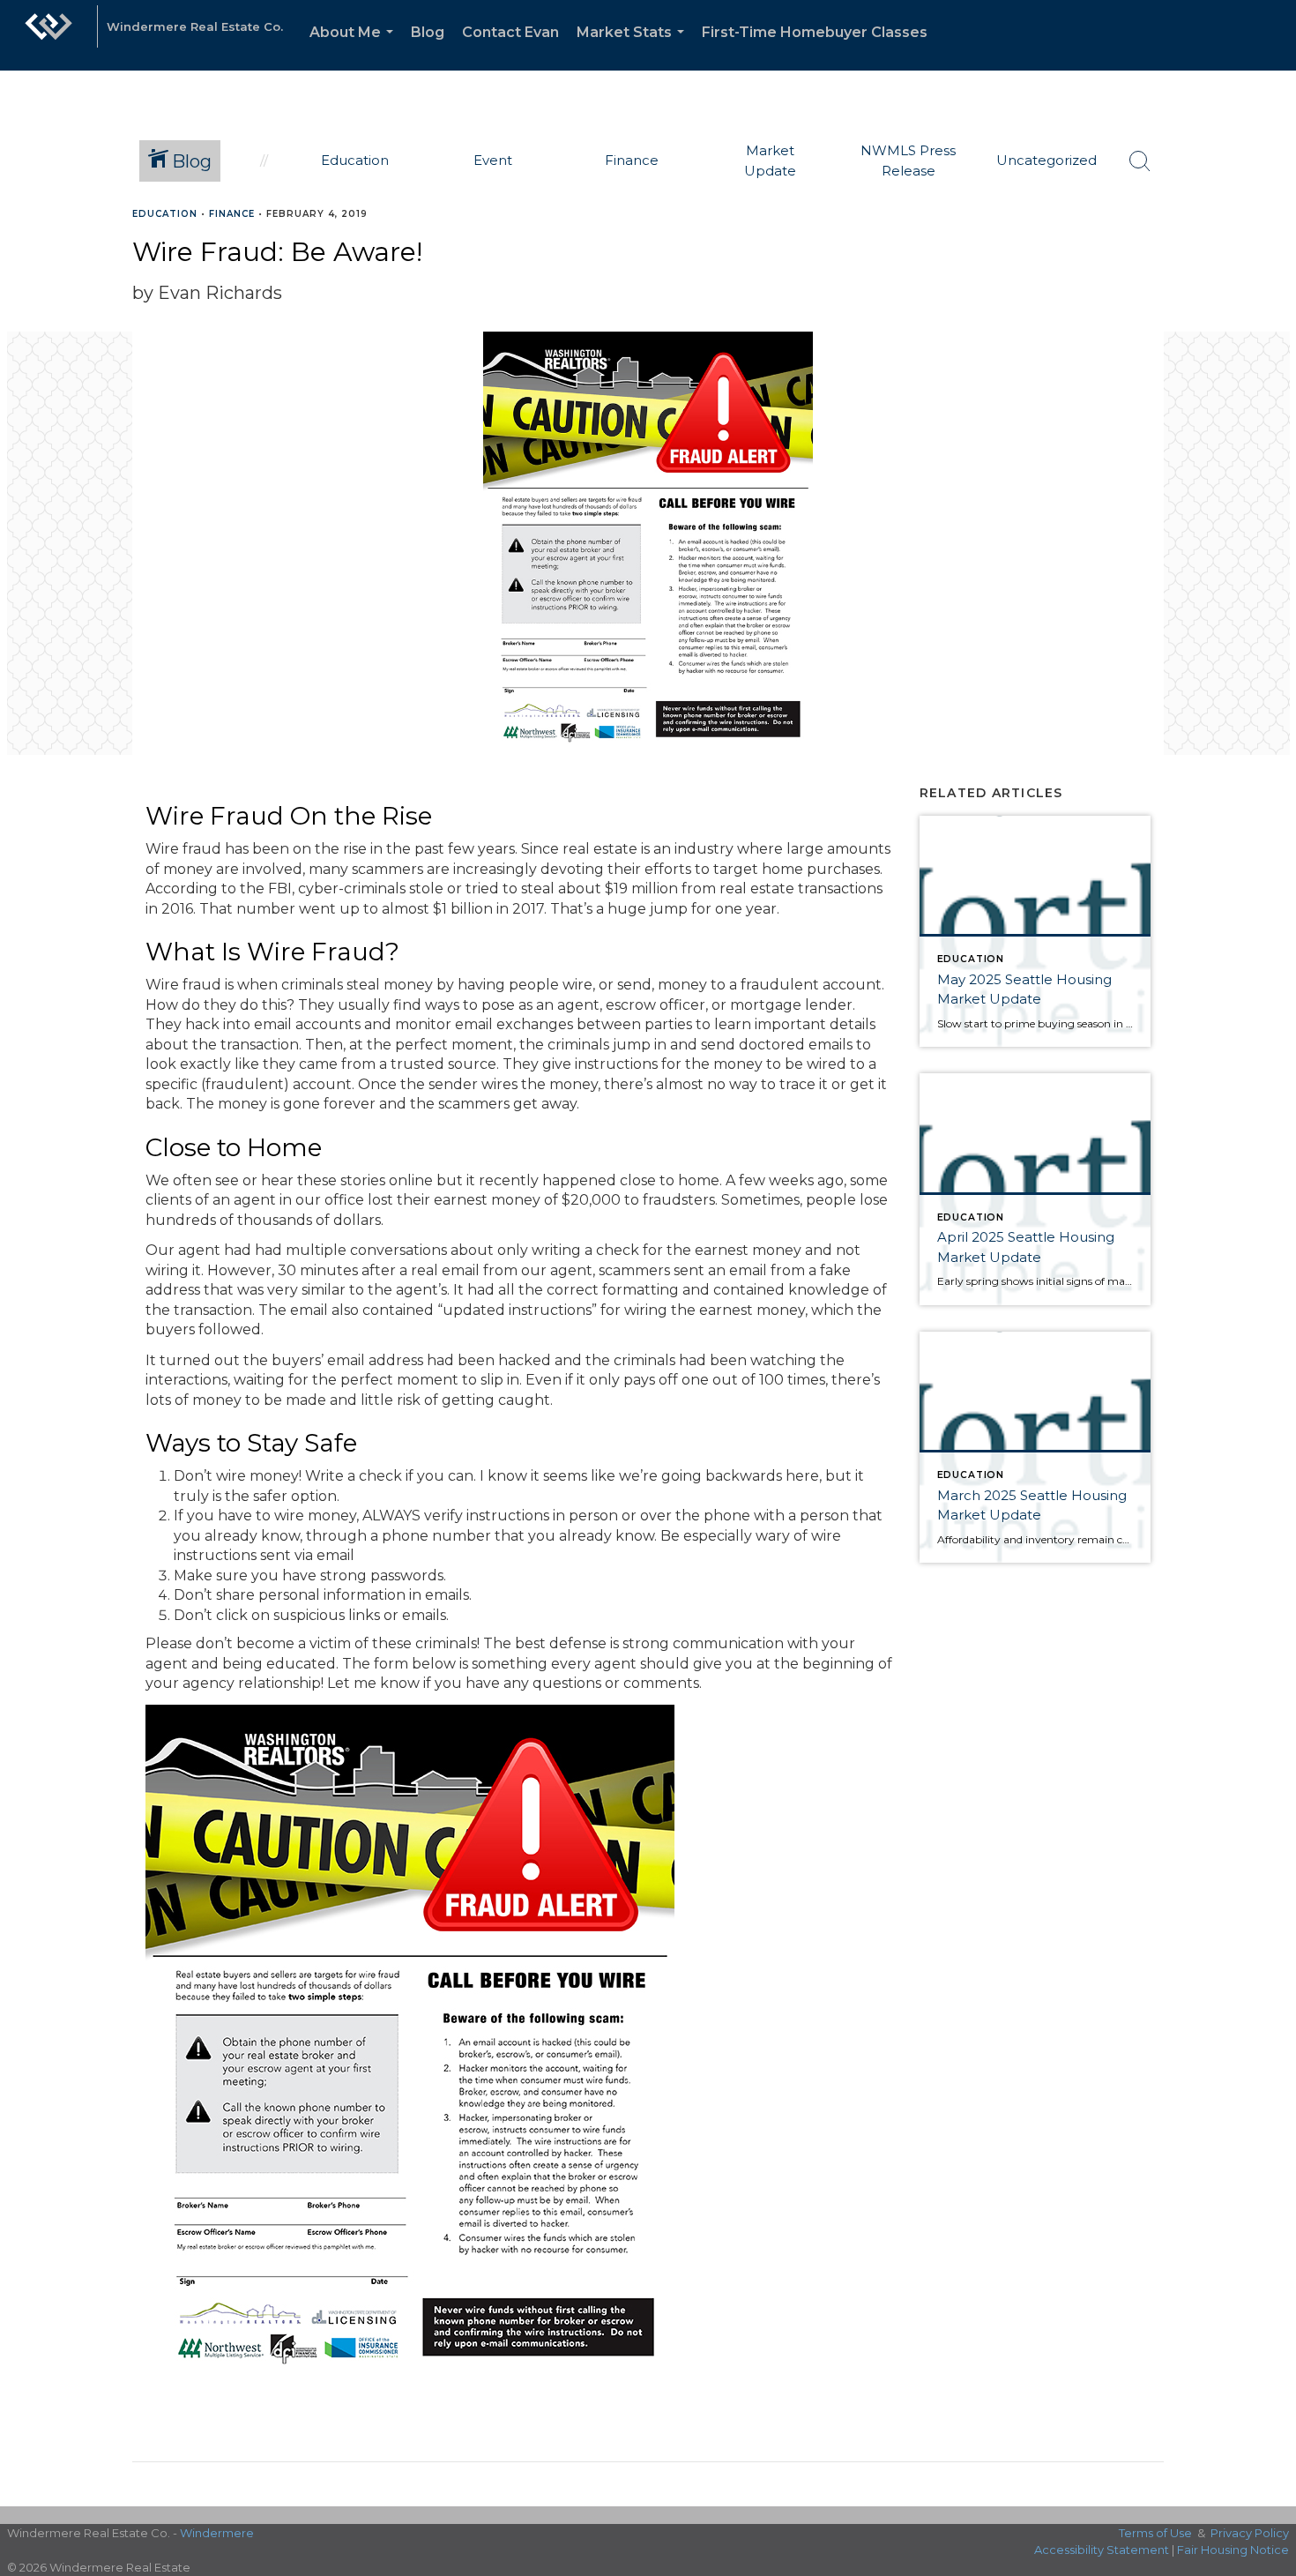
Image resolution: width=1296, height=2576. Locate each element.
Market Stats (634, 47)
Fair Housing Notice (1233, 2550)
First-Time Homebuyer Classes (815, 32)
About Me (355, 47)
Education (165, 214)
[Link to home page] (48, 35)
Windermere (217, 2533)
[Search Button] (1140, 161)
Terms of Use (1155, 2533)
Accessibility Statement (1102, 2550)
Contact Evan (510, 32)
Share (1268, 248)
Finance (232, 214)
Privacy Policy (1250, 2533)
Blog (428, 32)
